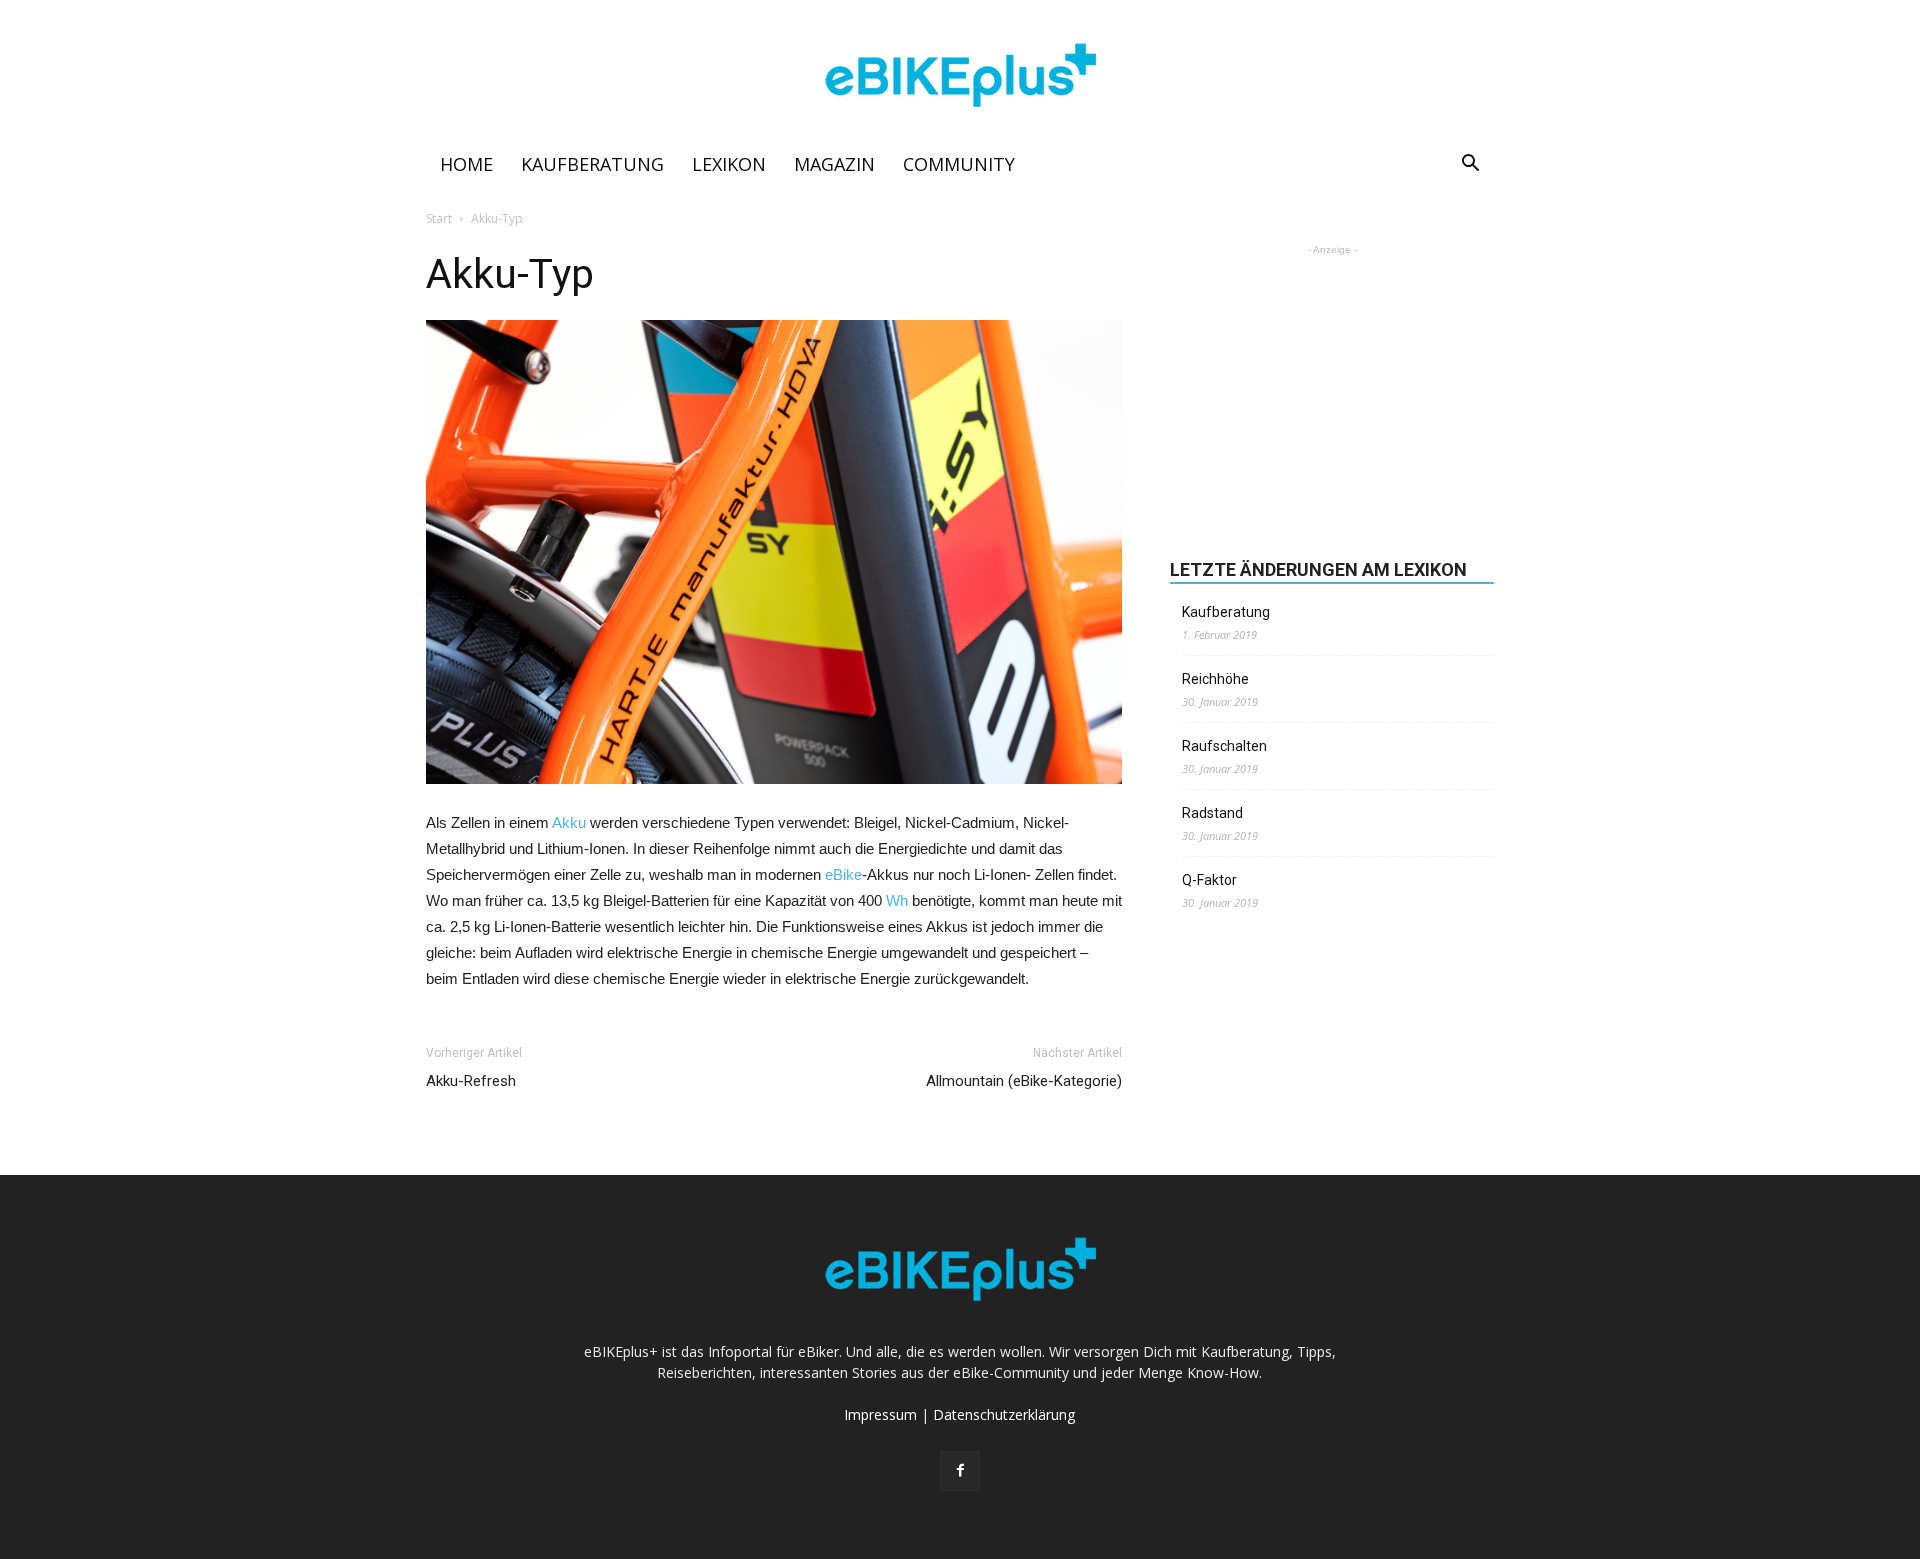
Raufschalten (1224, 746)
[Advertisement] (1332, 385)
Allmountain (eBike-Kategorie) (1024, 1081)
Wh (897, 900)
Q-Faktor (1209, 880)
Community (959, 164)
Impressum (880, 1414)
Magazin (834, 164)
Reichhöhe (1215, 679)
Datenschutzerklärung (1004, 1414)
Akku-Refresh (471, 1081)
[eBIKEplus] (960, 76)
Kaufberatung (592, 164)
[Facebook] (960, 1471)
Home (466, 164)
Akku (569, 822)
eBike (843, 874)
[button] (1470, 165)
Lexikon (729, 164)
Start (439, 218)
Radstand (1212, 813)
